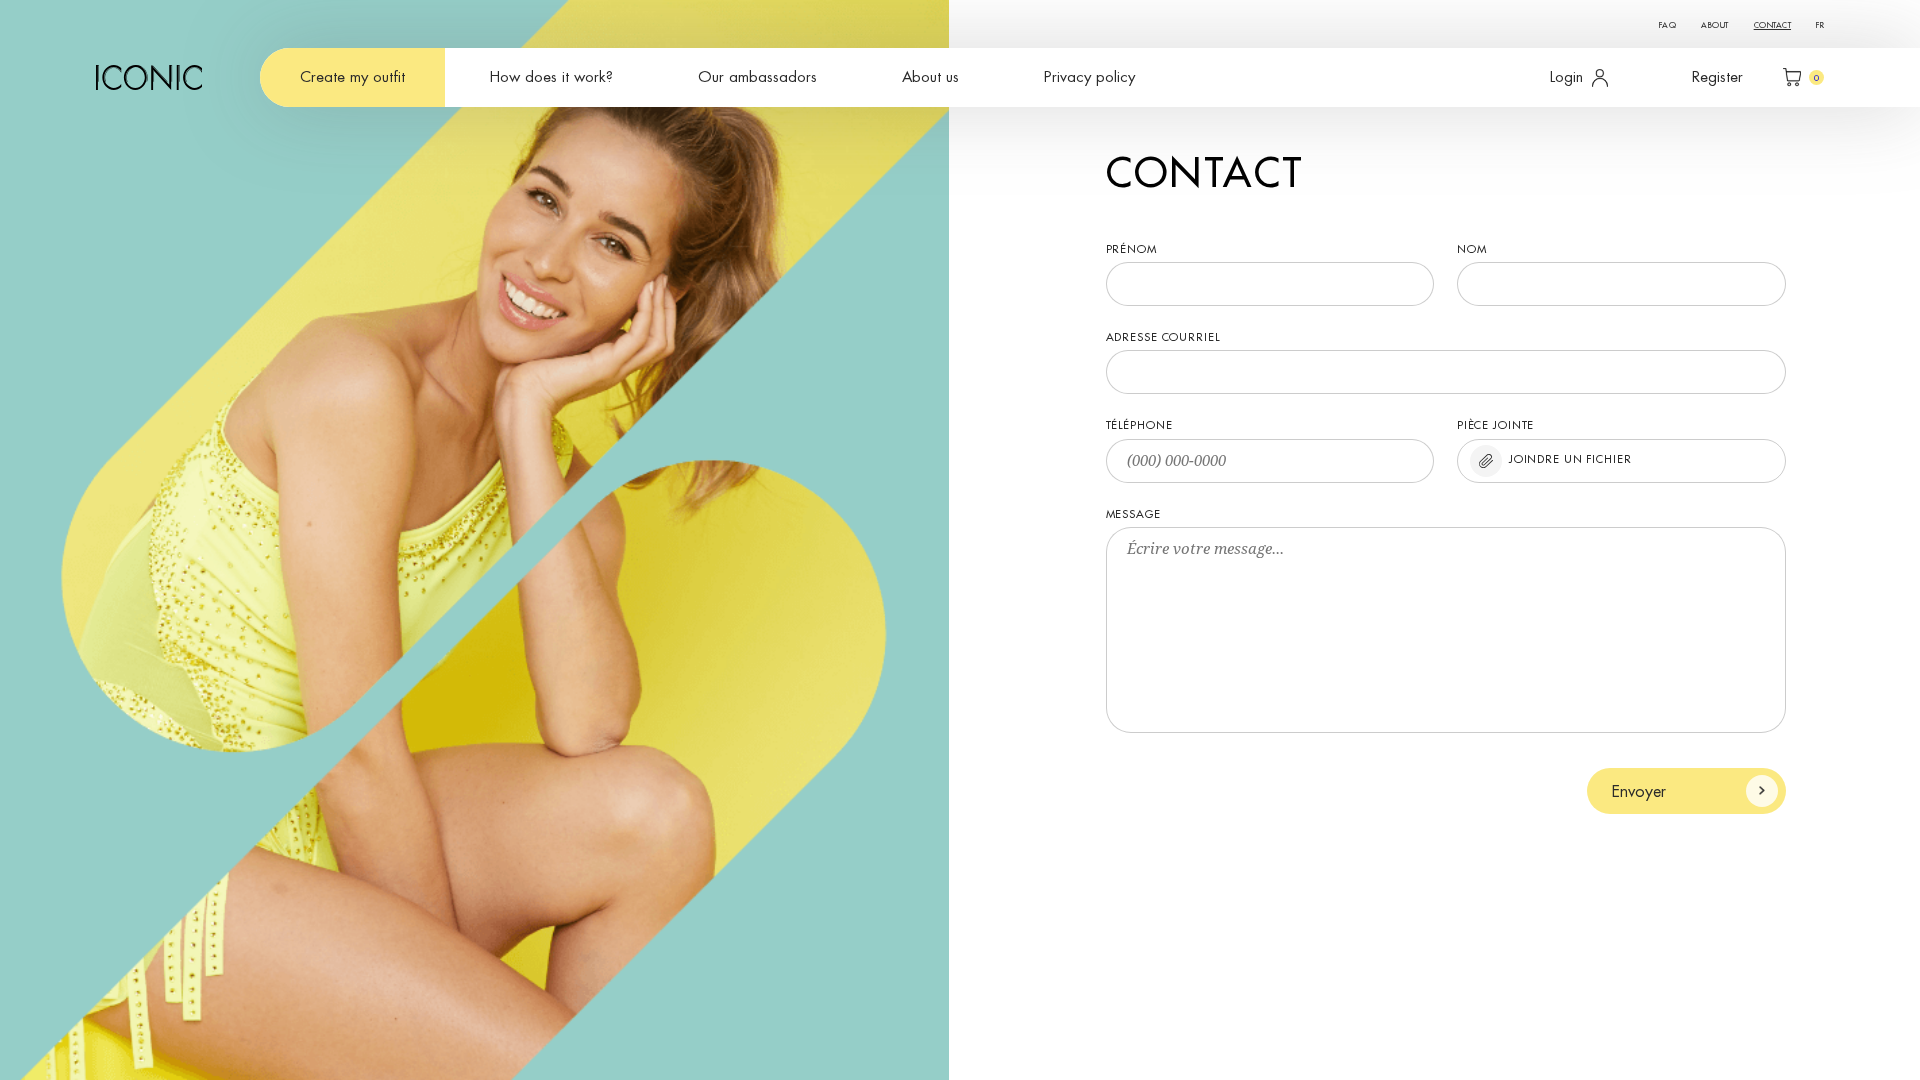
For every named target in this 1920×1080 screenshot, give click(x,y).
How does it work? (551, 77)
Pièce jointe (1496, 425)
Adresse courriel (1163, 337)
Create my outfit (352, 77)
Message (1133, 514)
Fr (1820, 25)
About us (930, 77)
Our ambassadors (757, 77)
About (1714, 25)
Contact (1772, 25)
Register (1717, 77)
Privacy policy (1089, 77)
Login (1566, 77)
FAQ (1667, 25)
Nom (1472, 249)
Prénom (1131, 249)
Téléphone (1139, 425)
